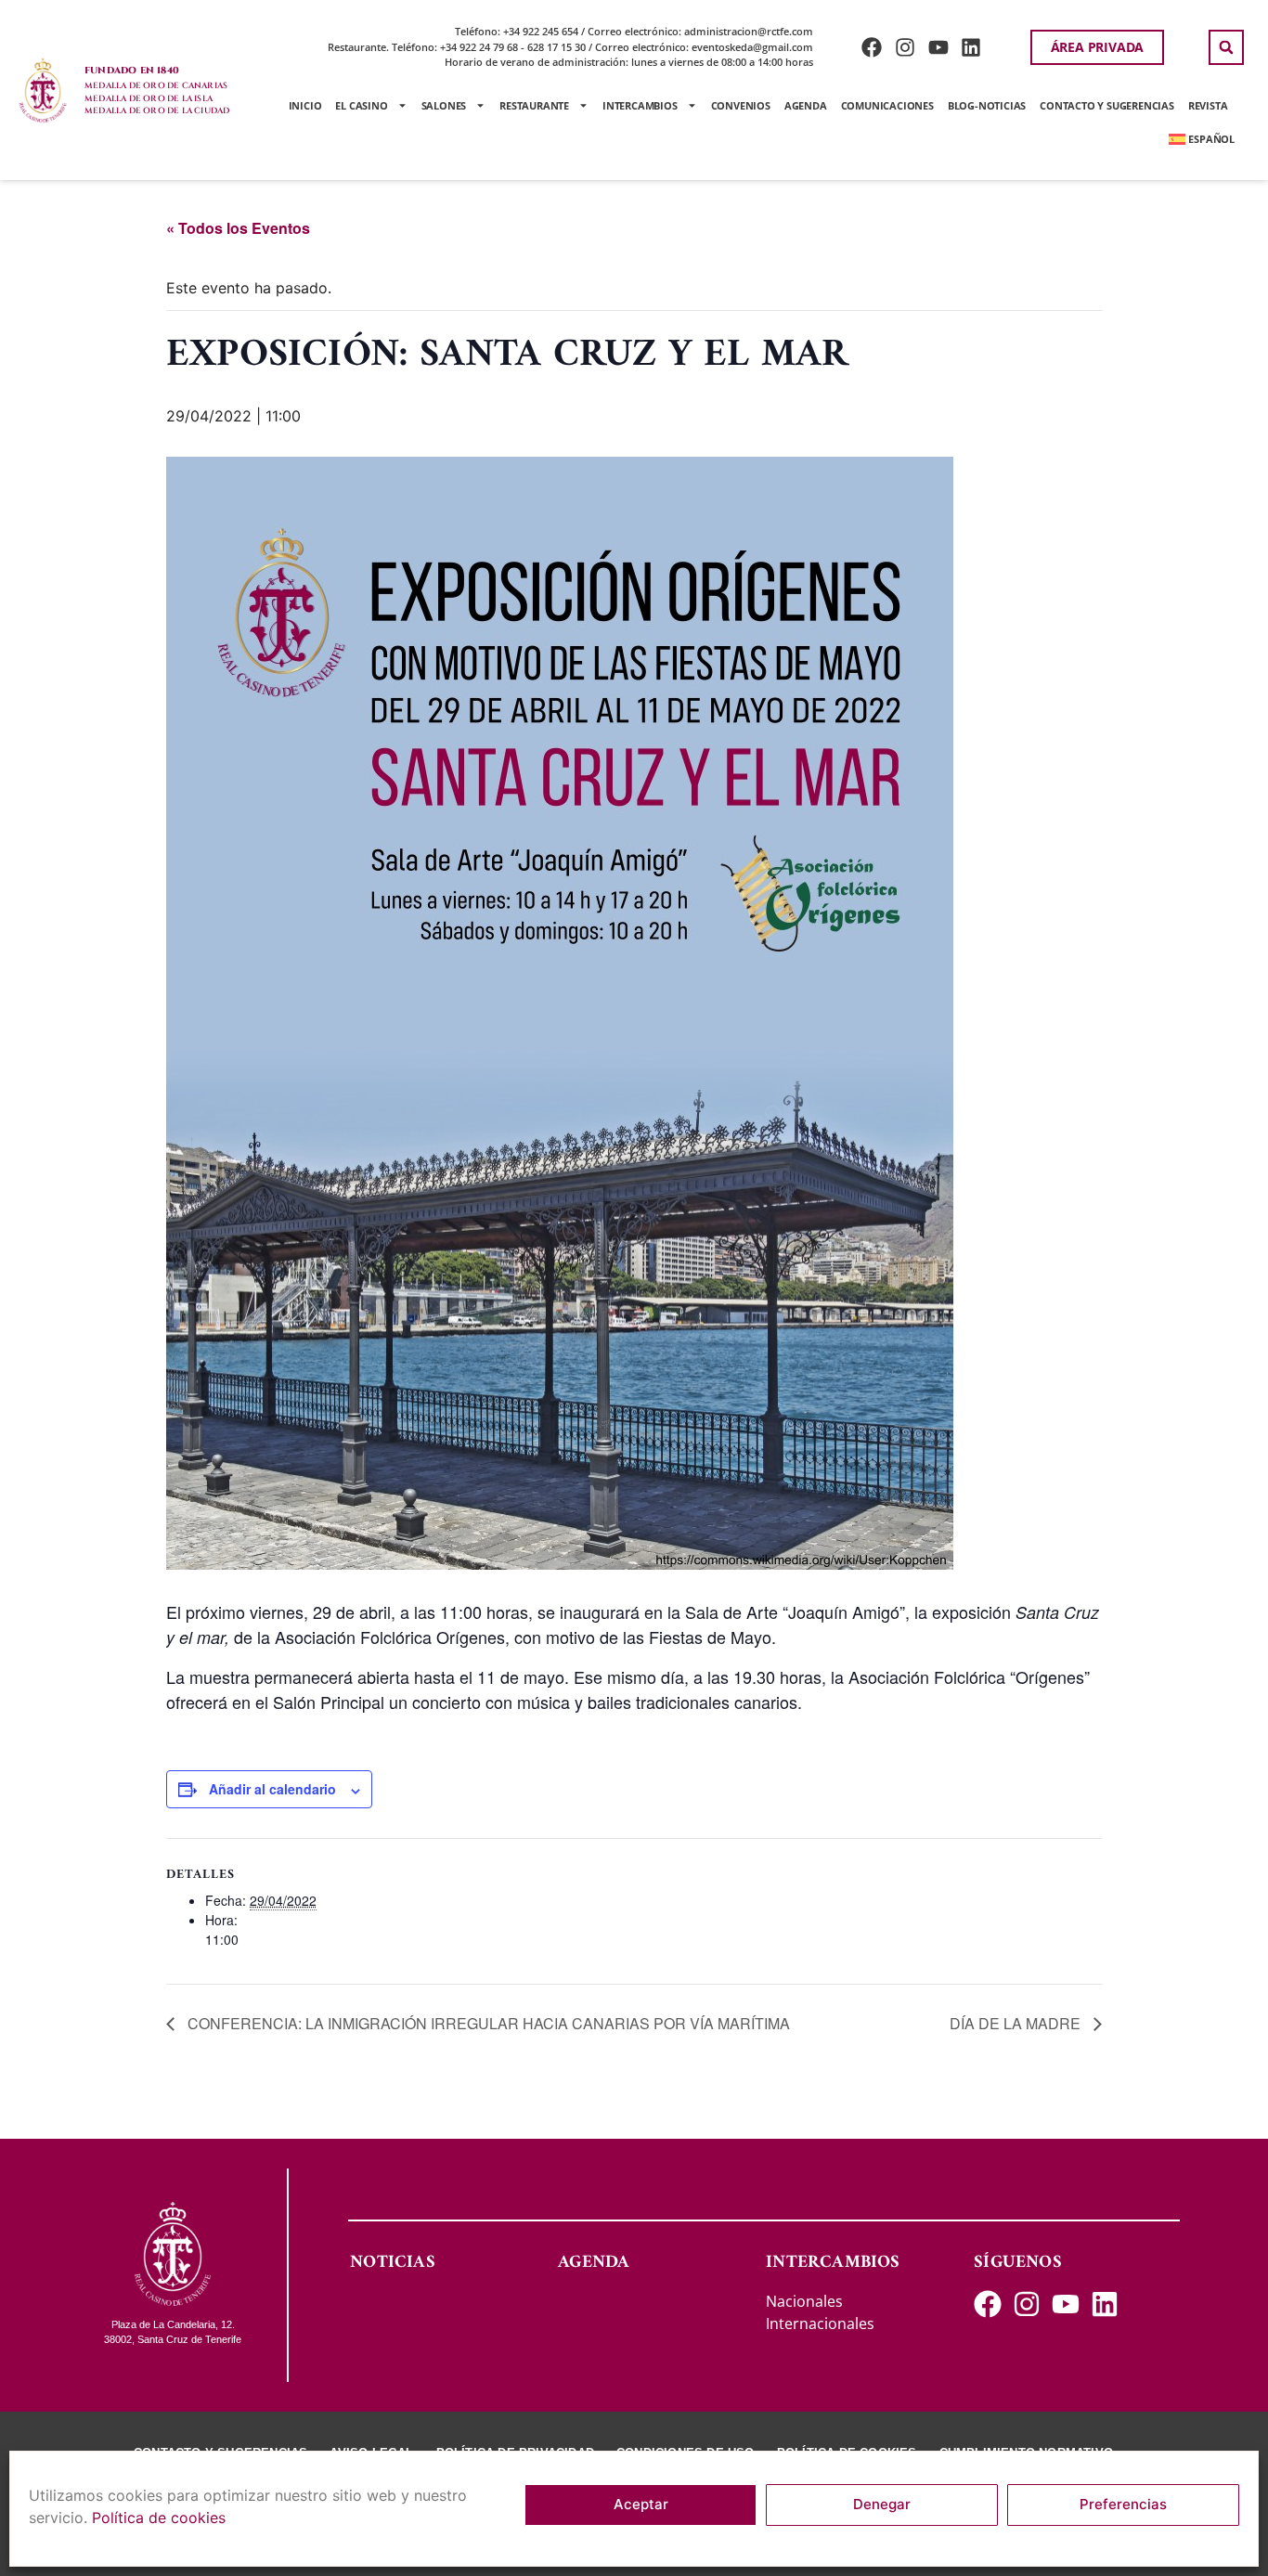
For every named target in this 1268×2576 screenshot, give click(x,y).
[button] (1226, 47)
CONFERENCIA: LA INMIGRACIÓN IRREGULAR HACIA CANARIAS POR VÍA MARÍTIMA (487, 2023)
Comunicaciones (887, 105)
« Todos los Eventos (238, 228)
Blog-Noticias (987, 105)
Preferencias (1123, 2505)
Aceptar (641, 2505)
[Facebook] (872, 47)
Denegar (882, 2505)
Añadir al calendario (272, 1789)
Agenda (806, 105)
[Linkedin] (971, 47)
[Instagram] (905, 47)
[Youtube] (938, 47)
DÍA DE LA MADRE (1017, 2023)
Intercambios (640, 105)
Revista (1208, 105)
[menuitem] (1202, 139)
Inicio (305, 105)
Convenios (741, 105)
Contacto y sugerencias (1107, 105)
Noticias (393, 2263)
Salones (444, 105)
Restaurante (534, 105)
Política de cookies (159, 2518)
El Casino (361, 105)
